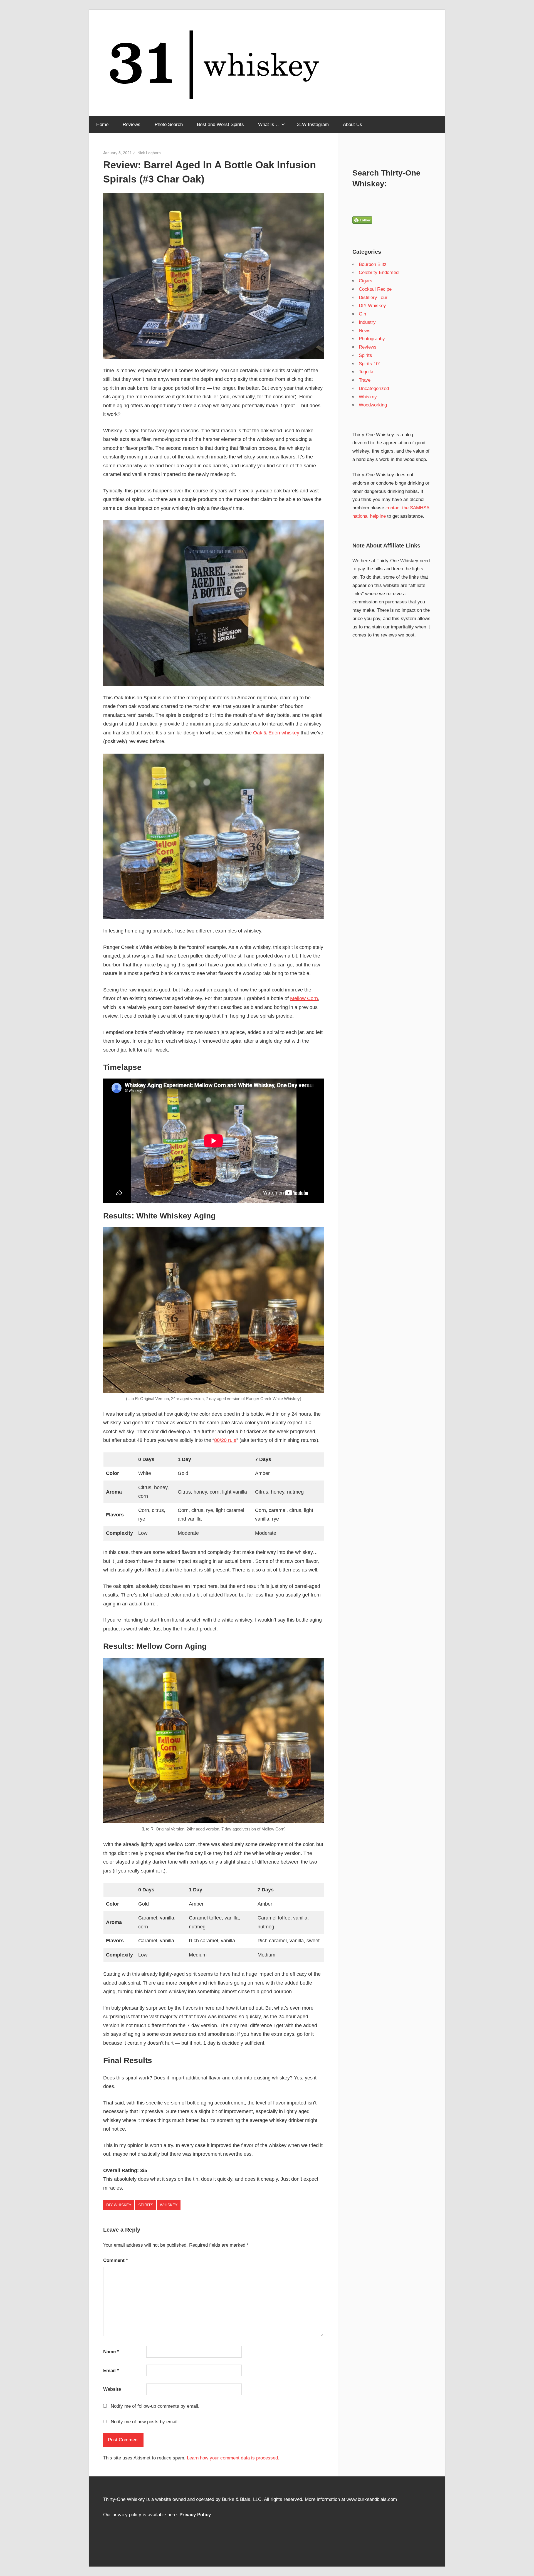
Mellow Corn (304, 998)
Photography (372, 339)
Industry (367, 322)
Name (111, 2352)
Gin (362, 314)
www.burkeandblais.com (372, 2499)
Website (112, 2389)
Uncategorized (374, 388)
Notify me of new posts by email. (145, 2422)
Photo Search (169, 124)
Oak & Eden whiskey (276, 733)
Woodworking (373, 405)
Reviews (132, 124)
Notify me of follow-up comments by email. (155, 2406)
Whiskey (169, 2205)
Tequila (366, 372)
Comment (116, 2260)
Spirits (146, 2205)
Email (111, 2371)
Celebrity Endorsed (379, 272)
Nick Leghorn (149, 153)
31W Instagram (313, 124)
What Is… (269, 124)
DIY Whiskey (119, 2205)
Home (102, 124)
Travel (365, 380)
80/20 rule (225, 1440)
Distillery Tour (373, 298)
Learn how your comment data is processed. (233, 2458)
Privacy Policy (195, 2515)
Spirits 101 (370, 364)
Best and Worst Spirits (220, 124)
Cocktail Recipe (375, 289)
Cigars (366, 281)
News (365, 331)
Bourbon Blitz (373, 264)
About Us (353, 124)
